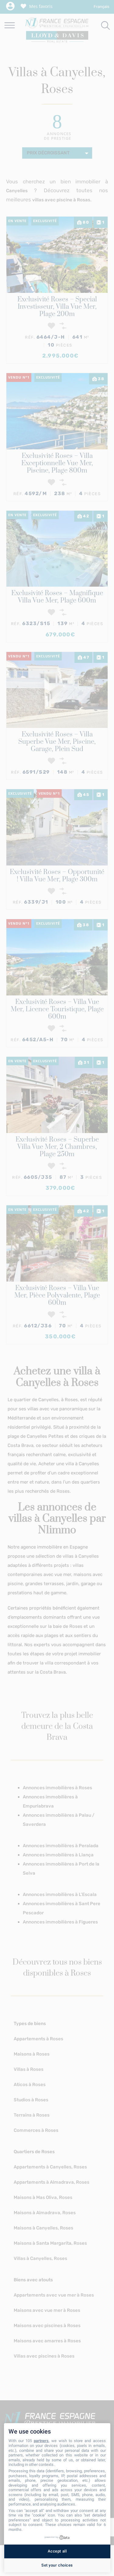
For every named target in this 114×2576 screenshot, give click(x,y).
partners (41, 2441)
